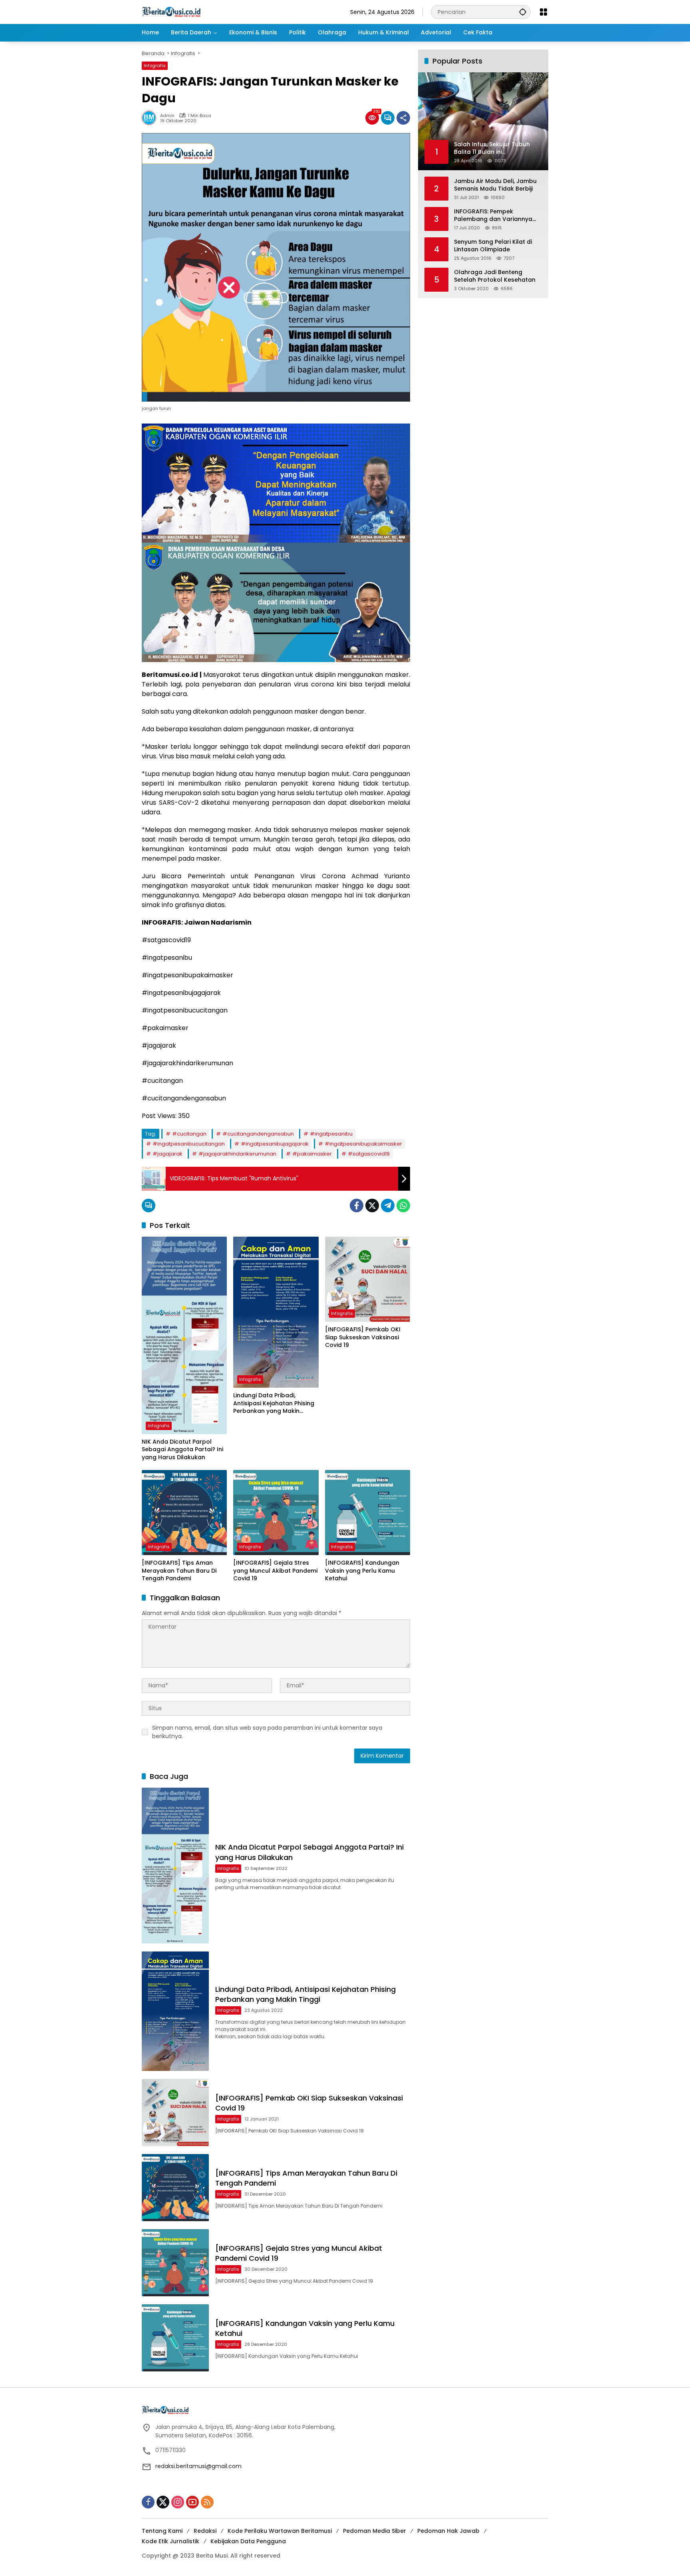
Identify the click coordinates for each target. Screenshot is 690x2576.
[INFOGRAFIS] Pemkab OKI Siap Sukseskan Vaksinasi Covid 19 (363, 1337)
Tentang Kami (162, 2531)
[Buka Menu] (543, 12)
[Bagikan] (403, 118)
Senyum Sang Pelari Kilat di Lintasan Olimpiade (493, 246)
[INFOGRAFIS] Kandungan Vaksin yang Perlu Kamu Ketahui (362, 1571)
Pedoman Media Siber (375, 2531)
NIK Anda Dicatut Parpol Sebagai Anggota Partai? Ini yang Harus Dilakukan (182, 1450)
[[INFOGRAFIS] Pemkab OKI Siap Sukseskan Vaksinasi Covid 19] (368, 1279)
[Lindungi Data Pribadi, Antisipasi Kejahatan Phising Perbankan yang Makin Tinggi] (276, 1312)
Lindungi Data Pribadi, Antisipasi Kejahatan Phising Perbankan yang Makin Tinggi (274, 1403)
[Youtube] (192, 2502)
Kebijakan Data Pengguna (248, 2541)
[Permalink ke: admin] (151, 118)
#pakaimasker (312, 1154)
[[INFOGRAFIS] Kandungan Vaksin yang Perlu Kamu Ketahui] (368, 1513)
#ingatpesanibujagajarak (275, 1144)
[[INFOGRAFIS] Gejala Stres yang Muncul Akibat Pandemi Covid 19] (276, 1513)
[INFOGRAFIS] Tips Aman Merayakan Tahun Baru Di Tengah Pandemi (179, 1571)
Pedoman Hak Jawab (448, 2531)
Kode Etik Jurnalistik (171, 2541)
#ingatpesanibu (331, 1134)
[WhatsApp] (403, 1205)
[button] (523, 12)
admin (167, 116)
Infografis (155, 66)
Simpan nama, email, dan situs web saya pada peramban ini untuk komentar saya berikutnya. (267, 1732)
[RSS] (207, 2502)
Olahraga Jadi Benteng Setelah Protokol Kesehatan (495, 276)
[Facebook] (357, 1205)
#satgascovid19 (369, 1154)
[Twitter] (372, 1205)
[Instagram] (178, 2502)
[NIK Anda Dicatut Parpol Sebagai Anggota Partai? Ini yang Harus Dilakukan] (184, 1335)
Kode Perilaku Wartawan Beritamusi (280, 2531)
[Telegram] (388, 1205)
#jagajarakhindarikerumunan (237, 1154)
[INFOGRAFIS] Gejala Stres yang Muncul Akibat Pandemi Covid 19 (275, 1571)
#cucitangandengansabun (258, 1134)
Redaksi (205, 2531)
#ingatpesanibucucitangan (189, 1144)
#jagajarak (168, 1154)
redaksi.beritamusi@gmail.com (198, 2466)
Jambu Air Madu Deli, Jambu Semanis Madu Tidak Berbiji (495, 185)
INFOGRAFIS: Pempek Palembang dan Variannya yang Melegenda (493, 215)
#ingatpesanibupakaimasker (363, 1144)
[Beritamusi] (171, 12)
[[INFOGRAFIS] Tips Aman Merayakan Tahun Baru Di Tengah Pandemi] (184, 1513)
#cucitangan (189, 1134)
